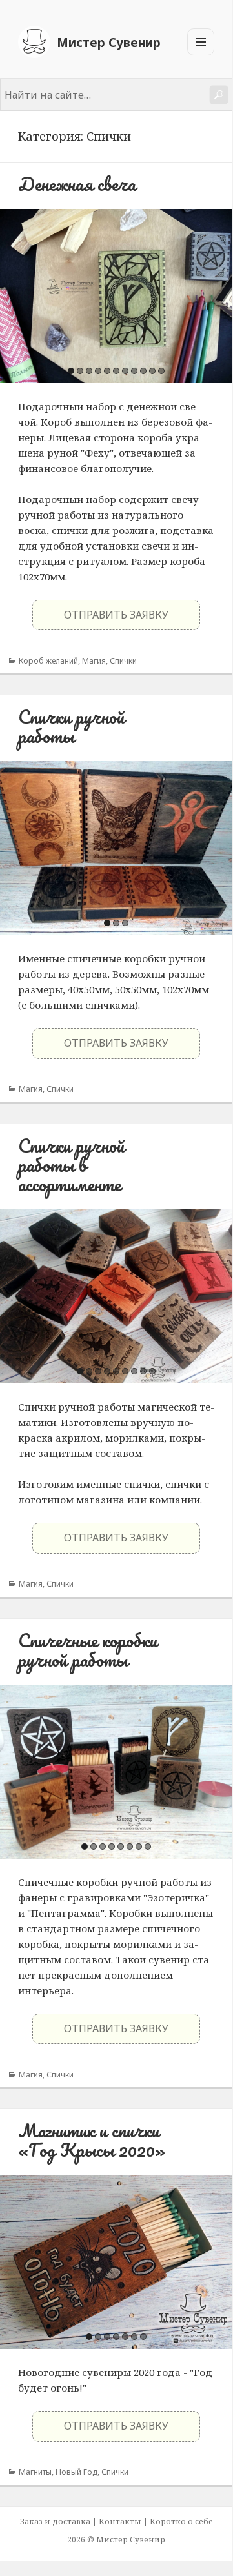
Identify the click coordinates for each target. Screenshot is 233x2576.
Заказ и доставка (55, 2522)
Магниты (35, 2472)
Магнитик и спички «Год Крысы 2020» (92, 2140)
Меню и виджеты (201, 55)
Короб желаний (48, 661)
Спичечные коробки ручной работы (88, 1650)
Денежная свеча (77, 184)
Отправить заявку (116, 615)
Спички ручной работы (71, 726)
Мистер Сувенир (109, 42)
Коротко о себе (181, 2522)
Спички (123, 661)
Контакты (120, 2522)
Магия (94, 661)
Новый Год (76, 2472)
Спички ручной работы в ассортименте (71, 1165)
